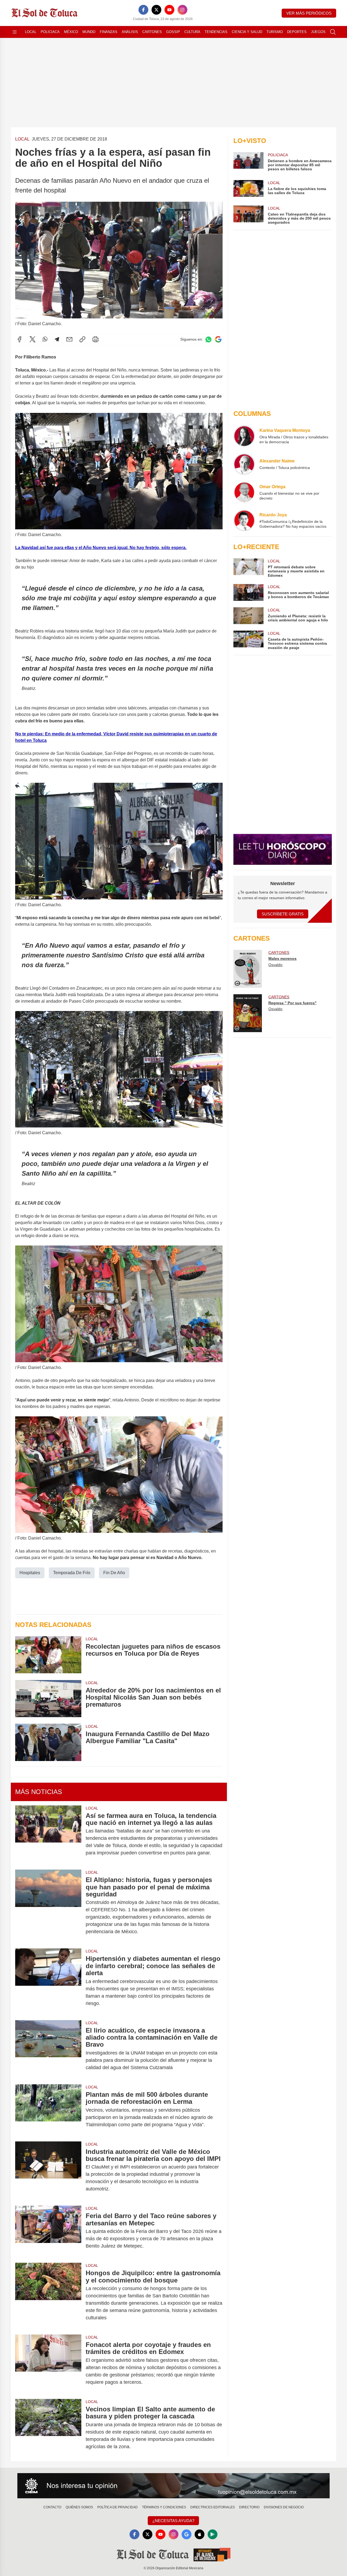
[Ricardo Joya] (244, 520)
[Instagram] (182, 10)
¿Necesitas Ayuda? (173, 2521)
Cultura (192, 32)
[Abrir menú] (15, 32)
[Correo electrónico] (69, 339)
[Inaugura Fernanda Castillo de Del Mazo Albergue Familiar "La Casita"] (48, 1742)
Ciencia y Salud (247, 32)
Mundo (89, 32)
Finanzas (109, 32)
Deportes (297, 32)
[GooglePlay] (213, 2534)
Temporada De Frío (72, 1573)
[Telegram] (57, 339)
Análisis (130, 32)
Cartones (152, 32)
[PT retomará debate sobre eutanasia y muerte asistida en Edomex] (248, 568)
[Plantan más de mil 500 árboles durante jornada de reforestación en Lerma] (48, 2110)
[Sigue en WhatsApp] (208, 339)
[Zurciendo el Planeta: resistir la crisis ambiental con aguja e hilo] (248, 616)
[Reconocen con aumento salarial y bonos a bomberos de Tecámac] (248, 592)
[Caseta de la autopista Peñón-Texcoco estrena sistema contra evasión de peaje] (248, 640)
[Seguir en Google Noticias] (218, 339)
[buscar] (333, 32)
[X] (156, 10)
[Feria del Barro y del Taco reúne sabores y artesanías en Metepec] (48, 2231)
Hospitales (30, 1573)
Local (31, 32)
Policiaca (50, 32)
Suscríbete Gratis (283, 914)
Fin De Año (114, 1573)
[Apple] (200, 2534)
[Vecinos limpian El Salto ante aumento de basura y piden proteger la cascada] (48, 2428)
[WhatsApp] (45, 339)
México (71, 32)
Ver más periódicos (309, 13)
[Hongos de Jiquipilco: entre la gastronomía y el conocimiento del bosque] (48, 2295)
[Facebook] (143, 10)
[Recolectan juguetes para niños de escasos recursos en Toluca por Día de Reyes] (48, 1655)
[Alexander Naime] (244, 464)
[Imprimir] (95, 339)
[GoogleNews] (187, 2534)
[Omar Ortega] (244, 492)
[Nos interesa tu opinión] (173, 2486)
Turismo (275, 32)
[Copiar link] (82, 339)
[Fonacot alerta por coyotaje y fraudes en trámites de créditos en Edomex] (48, 2363)
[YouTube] (169, 10)
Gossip (173, 32)
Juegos (318, 32)
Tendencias (216, 32)
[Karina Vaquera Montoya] (244, 436)
